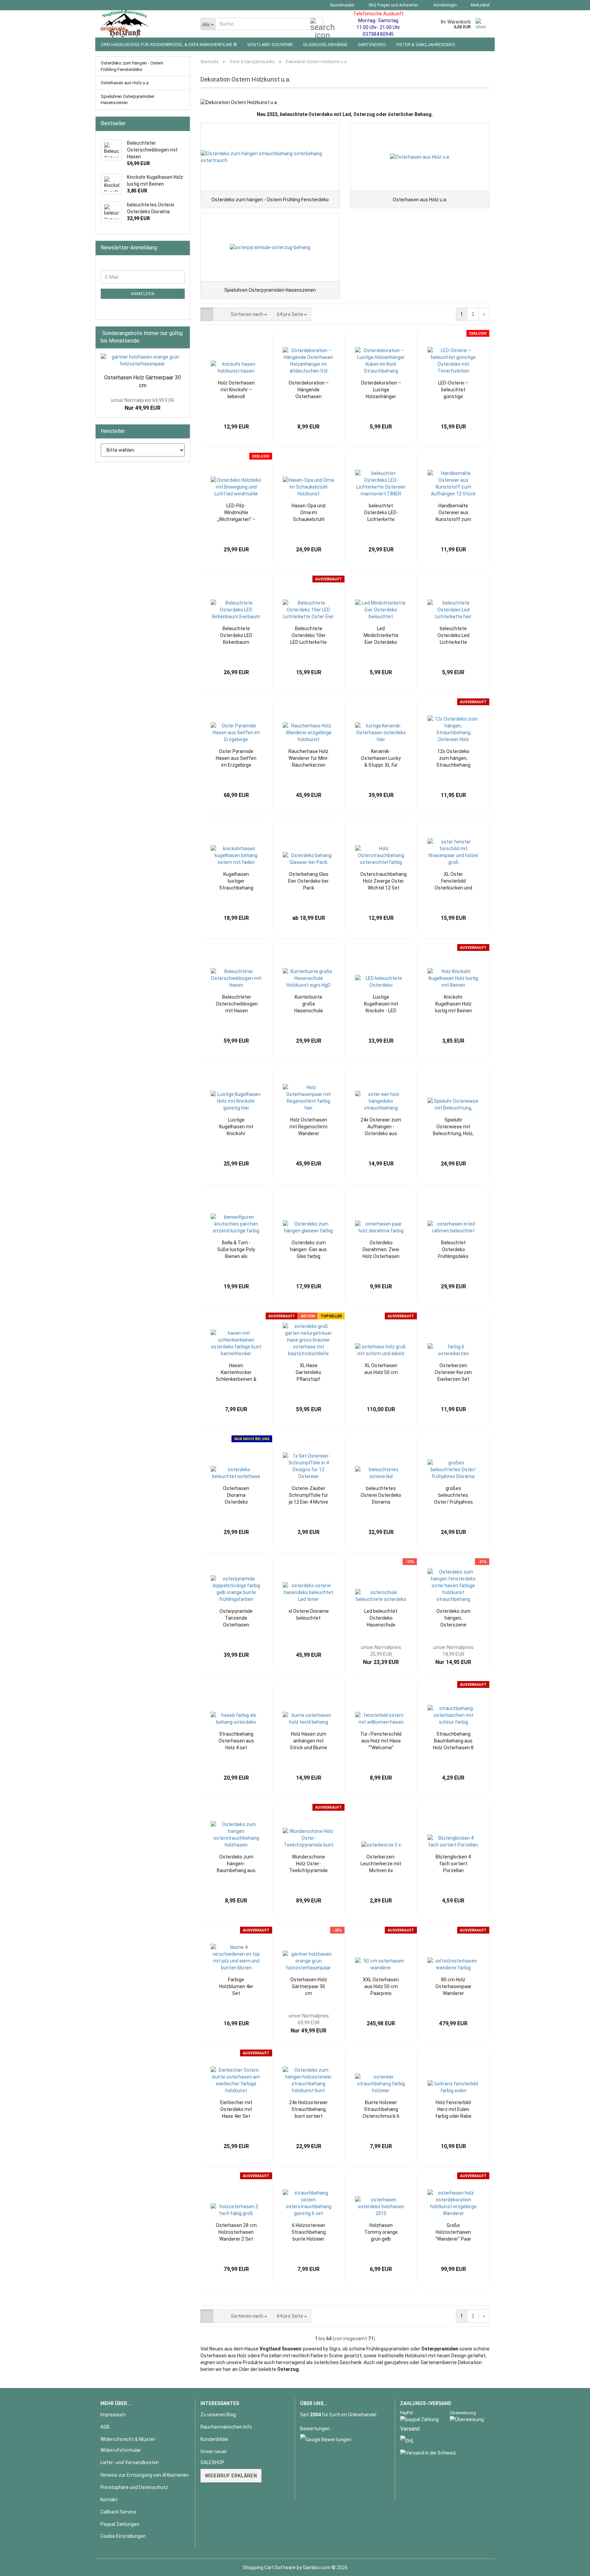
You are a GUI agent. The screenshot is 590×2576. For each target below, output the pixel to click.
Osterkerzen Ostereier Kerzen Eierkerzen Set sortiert (453, 1373)
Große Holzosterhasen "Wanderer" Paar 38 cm (453, 2232)
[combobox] (249, 314)
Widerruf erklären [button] (231, 2476)
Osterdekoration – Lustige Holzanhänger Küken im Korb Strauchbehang (381, 390)
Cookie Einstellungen (123, 2536)
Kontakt (109, 2500)
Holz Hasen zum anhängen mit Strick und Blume (308, 1741)
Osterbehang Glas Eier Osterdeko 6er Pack (308, 881)
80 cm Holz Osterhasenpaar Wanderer (453, 1986)
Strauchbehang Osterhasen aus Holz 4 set (236, 1741)
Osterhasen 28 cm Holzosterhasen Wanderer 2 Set (236, 2232)
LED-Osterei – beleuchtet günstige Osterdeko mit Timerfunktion (453, 390)
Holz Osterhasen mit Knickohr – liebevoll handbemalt (236, 390)
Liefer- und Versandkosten (130, 2462)
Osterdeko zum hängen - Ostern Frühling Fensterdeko (132, 66)
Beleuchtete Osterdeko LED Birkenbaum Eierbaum (236, 636)
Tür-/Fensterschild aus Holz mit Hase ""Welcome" (381, 1741)
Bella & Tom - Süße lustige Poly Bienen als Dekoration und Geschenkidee (236, 1250)
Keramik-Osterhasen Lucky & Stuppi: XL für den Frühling (381, 758)
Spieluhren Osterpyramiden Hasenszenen (128, 100)
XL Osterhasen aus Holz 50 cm (381, 1369)
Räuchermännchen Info (226, 2427)
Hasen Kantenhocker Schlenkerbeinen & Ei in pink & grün (236, 1373)
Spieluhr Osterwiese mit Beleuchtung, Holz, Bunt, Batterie (453, 1127)
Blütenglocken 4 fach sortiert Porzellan (453, 1864)
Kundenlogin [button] (444, 5)
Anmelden (143, 294)
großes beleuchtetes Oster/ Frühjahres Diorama (453, 1495)
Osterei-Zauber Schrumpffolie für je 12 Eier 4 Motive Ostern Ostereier (308, 1495)
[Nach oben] (571, 2566)
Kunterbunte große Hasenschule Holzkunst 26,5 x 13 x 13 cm (308, 1004)
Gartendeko (372, 45)
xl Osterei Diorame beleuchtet (309, 1615)
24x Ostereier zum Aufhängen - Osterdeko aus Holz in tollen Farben (381, 1127)
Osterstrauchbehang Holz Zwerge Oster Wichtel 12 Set (383, 881)
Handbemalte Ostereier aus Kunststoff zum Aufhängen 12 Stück (453, 513)
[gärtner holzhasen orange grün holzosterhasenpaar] (143, 360)
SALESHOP (212, 2462)
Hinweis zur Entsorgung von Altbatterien (145, 2475)
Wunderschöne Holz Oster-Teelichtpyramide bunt (308, 1864)
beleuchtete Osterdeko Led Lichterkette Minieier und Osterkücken (453, 636)
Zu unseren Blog (218, 2415)
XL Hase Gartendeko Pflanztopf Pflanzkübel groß (309, 1373)
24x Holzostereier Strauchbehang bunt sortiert (308, 2109)
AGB (105, 2427)
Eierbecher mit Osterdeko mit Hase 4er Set (236, 2109)
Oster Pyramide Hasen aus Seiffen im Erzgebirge (236, 758)
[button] (207, 314)
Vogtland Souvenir (270, 45)
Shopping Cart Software (269, 2567)
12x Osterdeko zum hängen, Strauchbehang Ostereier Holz (453, 758)
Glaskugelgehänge (325, 45)
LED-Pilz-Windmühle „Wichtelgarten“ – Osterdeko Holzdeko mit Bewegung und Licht (236, 513)
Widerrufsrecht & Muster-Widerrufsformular (129, 2445)
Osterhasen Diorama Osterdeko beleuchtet (236, 1495)
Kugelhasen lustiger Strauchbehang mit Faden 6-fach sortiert (236, 881)
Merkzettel (479, 5)
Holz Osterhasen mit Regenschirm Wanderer (308, 1127)
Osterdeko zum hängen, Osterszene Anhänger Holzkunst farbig (453, 1618)
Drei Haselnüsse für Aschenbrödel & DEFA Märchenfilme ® (169, 45)
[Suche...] (317, 24)
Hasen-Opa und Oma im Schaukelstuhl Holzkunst (308, 513)
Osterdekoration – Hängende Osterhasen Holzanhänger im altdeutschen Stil (309, 390)
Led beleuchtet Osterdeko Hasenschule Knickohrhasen (381, 1618)
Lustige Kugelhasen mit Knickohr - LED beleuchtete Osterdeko (381, 1004)
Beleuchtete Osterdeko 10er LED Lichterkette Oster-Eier (308, 636)
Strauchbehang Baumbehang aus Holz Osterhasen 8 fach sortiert (453, 1741)
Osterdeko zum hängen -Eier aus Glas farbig (308, 1249)
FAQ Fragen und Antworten (393, 5)
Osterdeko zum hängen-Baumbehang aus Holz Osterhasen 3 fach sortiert (236, 1864)
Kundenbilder (215, 2439)
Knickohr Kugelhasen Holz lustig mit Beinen (453, 1004)
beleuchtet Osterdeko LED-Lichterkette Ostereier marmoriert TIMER (381, 513)
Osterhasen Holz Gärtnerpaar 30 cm (309, 1986)
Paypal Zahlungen (120, 2524)
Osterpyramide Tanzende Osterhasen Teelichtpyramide (236, 1618)
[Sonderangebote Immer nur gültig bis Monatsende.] (183, 341)
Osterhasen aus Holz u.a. (125, 83)
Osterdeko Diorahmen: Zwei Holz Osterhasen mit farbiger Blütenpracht (381, 1250)
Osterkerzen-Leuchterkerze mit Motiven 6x (381, 1864)
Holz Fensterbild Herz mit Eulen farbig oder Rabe (453, 2109)
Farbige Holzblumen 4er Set (236, 1986)
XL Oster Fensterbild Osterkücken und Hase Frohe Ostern (453, 881)
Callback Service (118, 2512)
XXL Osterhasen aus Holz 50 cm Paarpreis (381, 1986)
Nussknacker (342, 5)
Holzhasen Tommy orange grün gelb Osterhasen (381, 2232)
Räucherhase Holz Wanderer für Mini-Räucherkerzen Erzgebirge (309, 758)
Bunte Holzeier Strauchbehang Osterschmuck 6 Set (381, 2110)
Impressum (113, 2415)
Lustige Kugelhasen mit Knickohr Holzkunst (236, 1127)
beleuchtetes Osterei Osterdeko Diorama (381, 1495)
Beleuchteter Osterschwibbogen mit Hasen (237, 1004)
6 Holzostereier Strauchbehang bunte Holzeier (309, 2232)
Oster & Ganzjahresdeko (426, 45)
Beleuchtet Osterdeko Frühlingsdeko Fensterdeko (453, 1250)
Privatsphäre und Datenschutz (134, 2487)
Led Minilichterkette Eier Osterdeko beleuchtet (381, 636)
